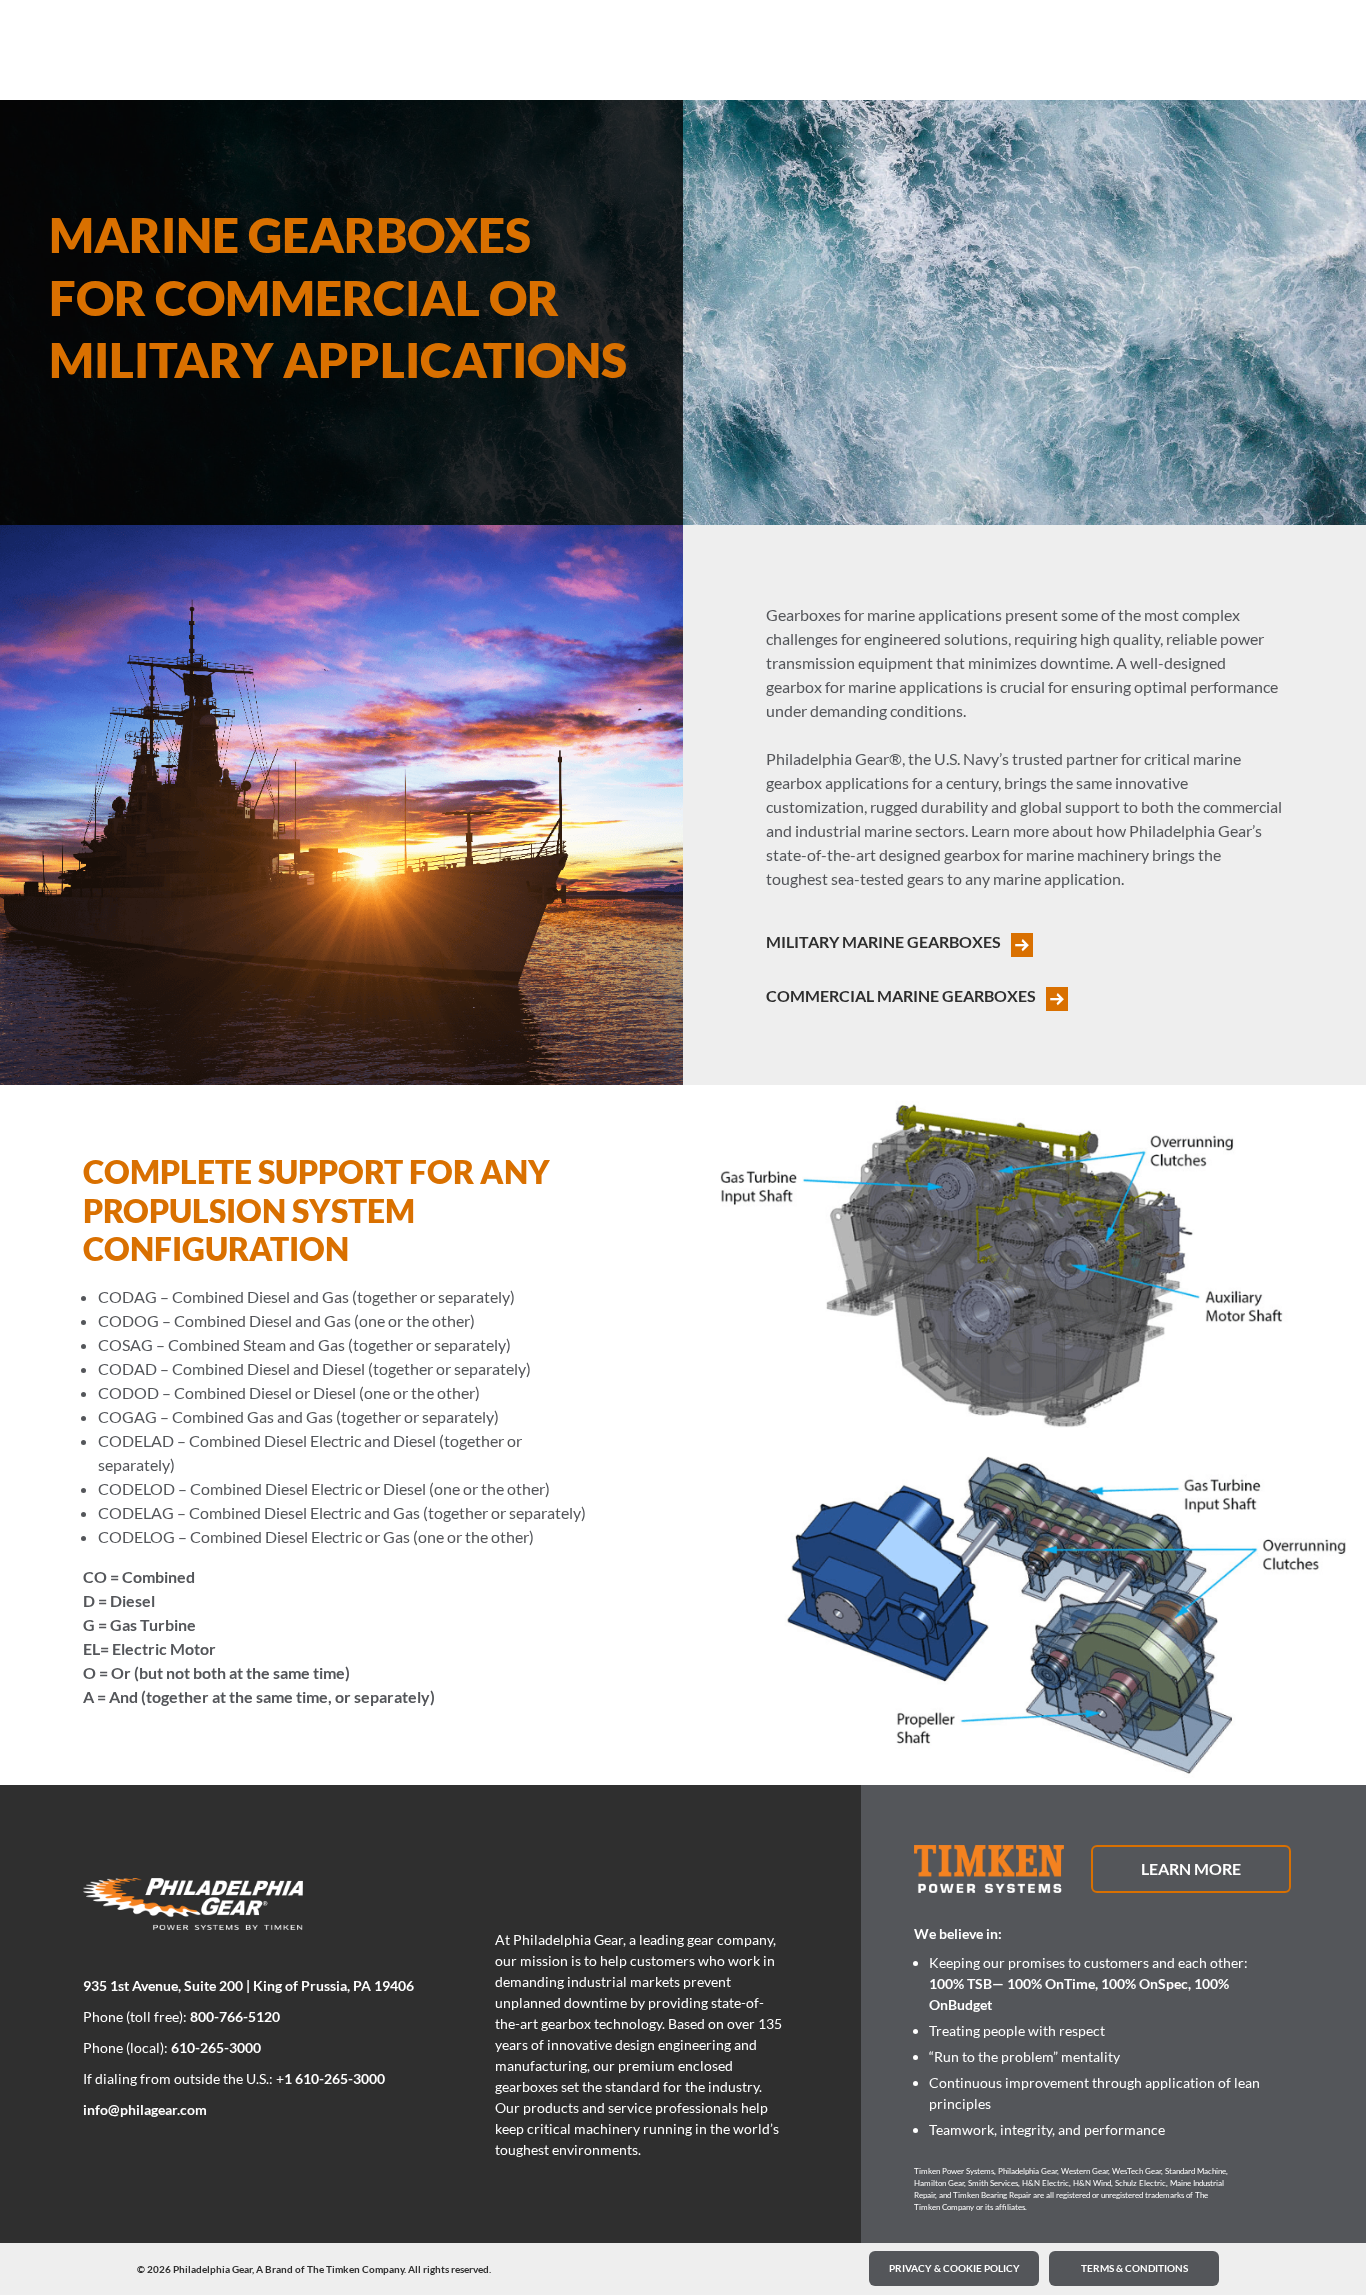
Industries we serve (212, 51)
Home (114, 51)
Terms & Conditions (1134, 2268)
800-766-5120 (235, 2016)
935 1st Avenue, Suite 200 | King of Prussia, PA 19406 (248, 1985)
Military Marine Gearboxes (883, 941)
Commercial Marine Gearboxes (901, 995)
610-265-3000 (216, 2047)
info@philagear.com (145, 2109)
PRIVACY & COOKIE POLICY (954, 2268)
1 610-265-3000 (334, 2078)
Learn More (1191, 1868)
